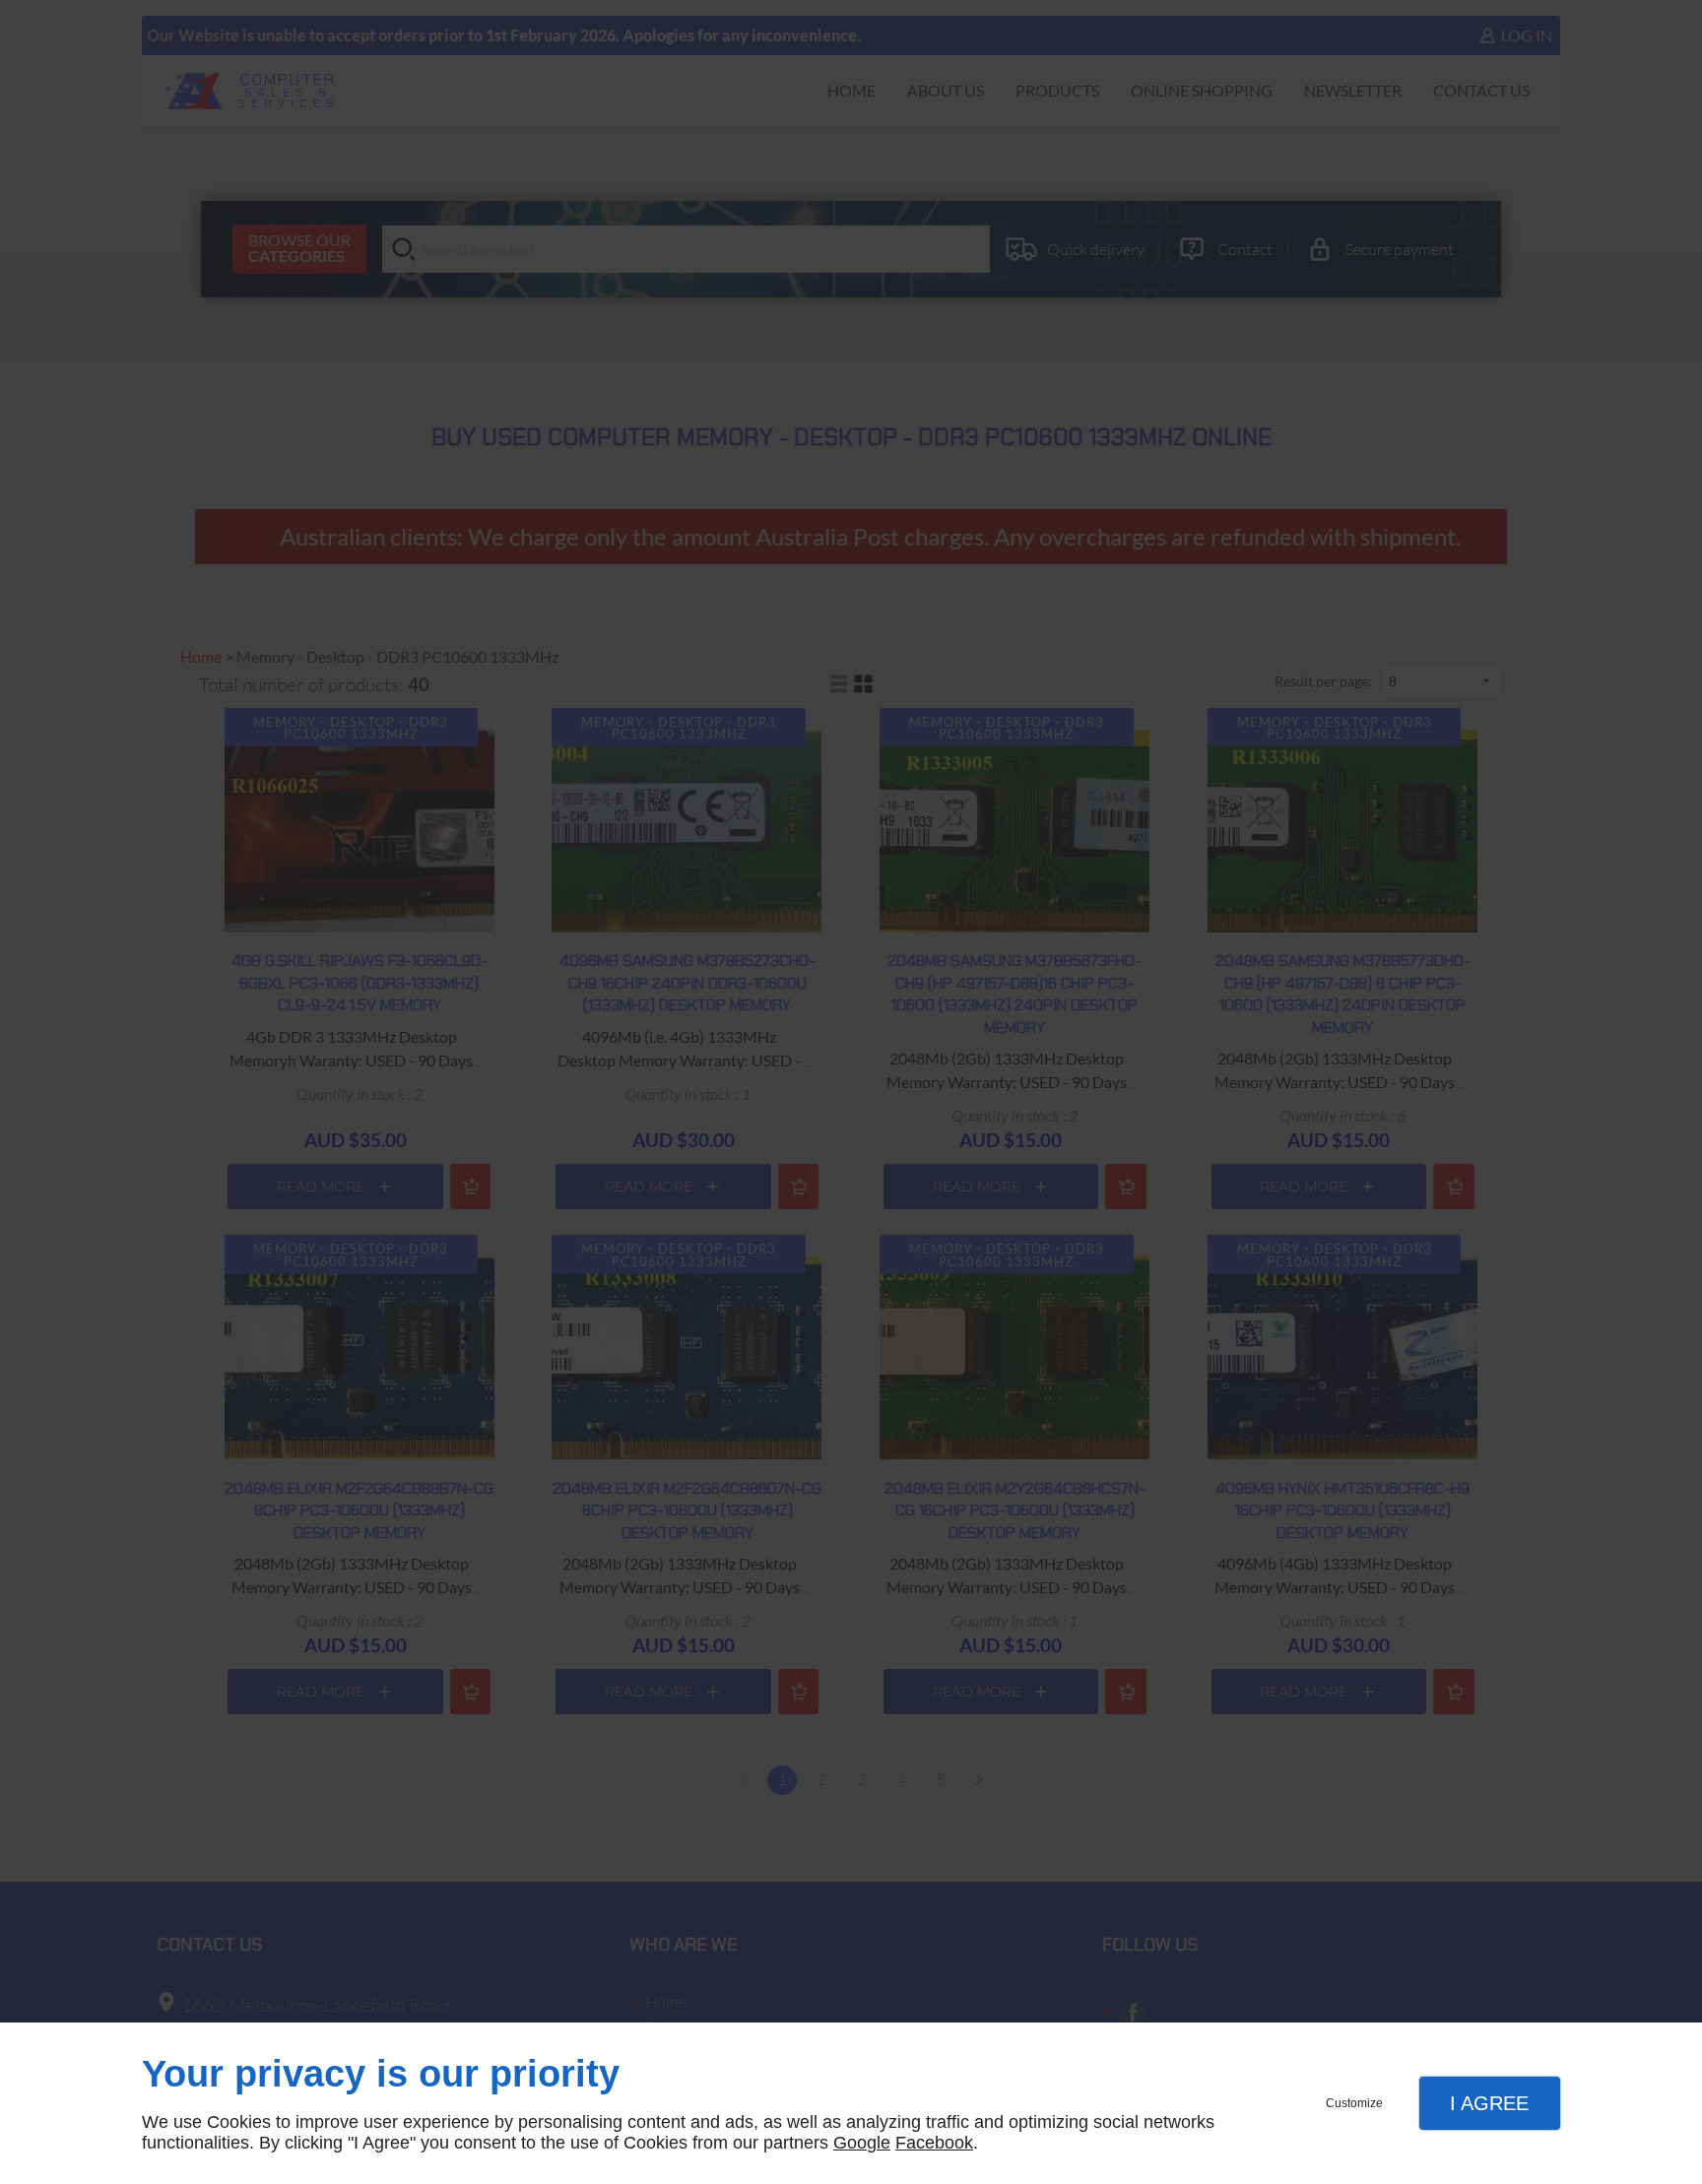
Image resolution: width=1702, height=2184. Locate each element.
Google (862, 2143)
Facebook (934, 2143)
